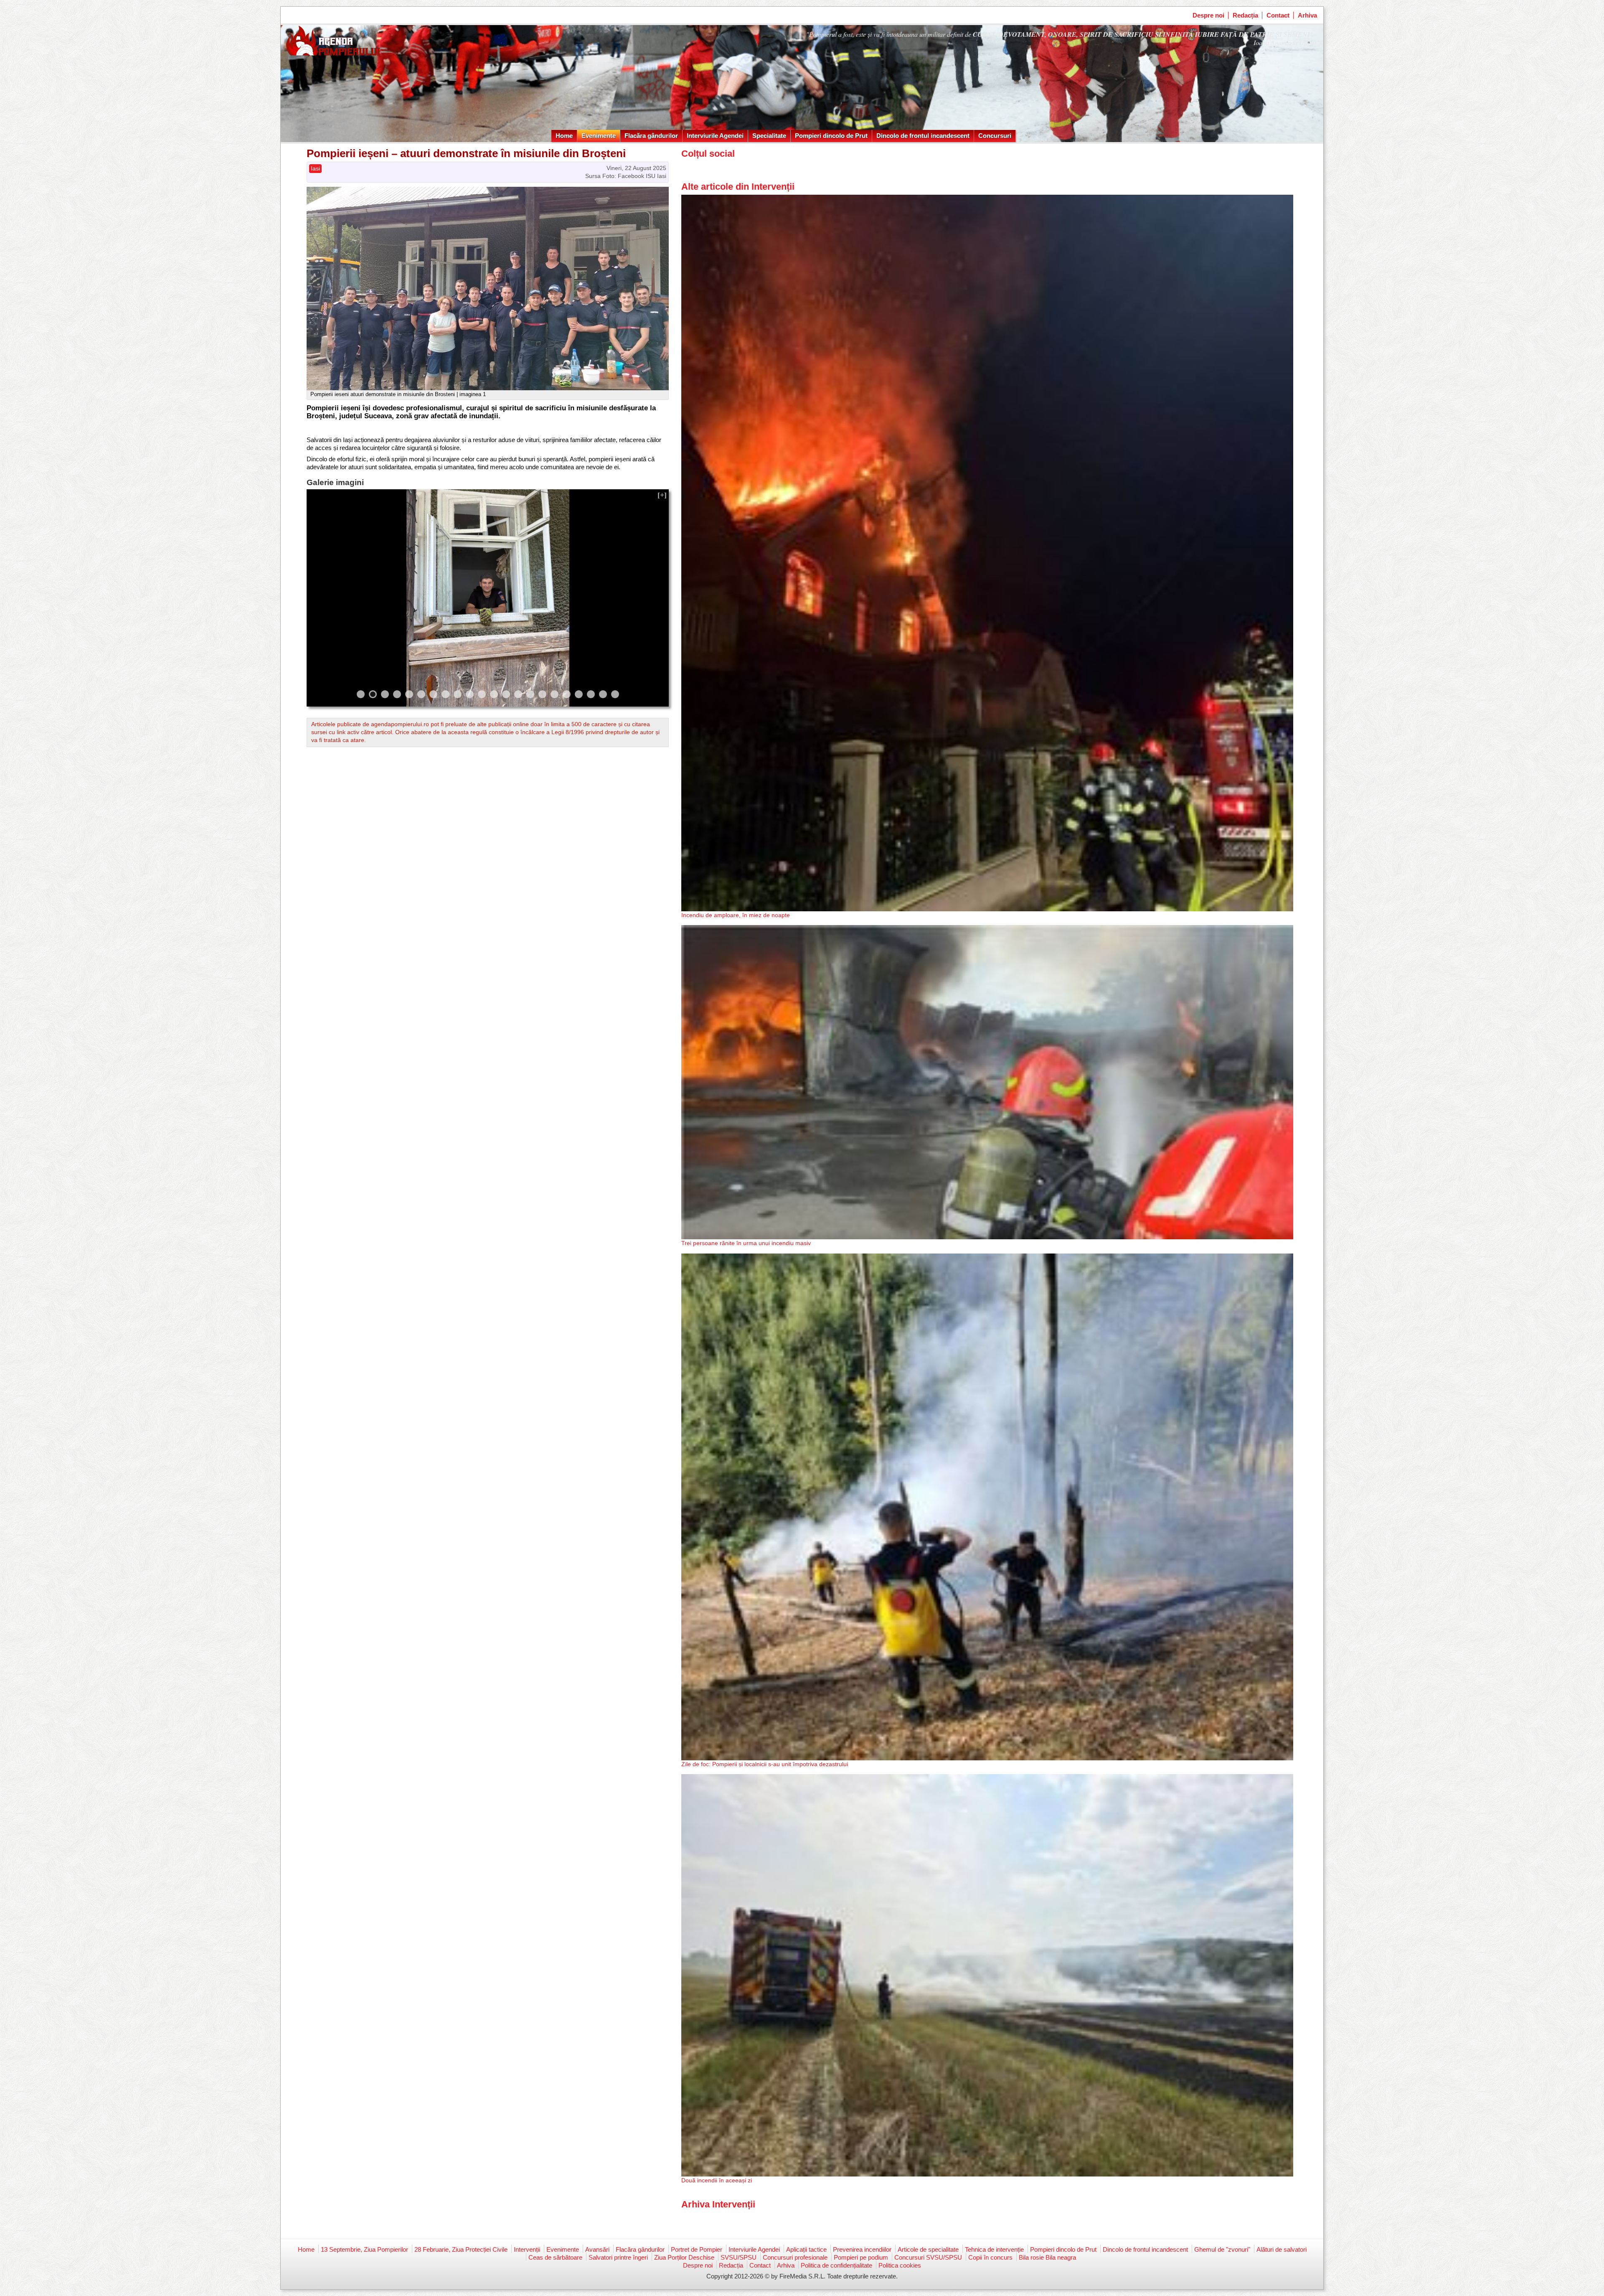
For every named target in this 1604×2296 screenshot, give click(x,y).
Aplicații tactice (806, 2249)
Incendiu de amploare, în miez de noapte (736, 915)
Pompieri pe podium (861, 2257)
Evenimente (599, 136)
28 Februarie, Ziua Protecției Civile (461, 2249)
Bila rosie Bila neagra (1047, 2257)
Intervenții (527, 2249)
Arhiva (1307, 15)
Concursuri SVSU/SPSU (928, 2257)
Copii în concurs (990, 2257)
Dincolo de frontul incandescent (923, 136)
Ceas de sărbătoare (555, 2257)
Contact (1278, 15)
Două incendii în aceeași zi (717, 2180)
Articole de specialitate (928, 2249)
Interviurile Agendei (715, 136)
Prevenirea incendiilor (862, 2249)
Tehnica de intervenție (994, 2249)
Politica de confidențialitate (836, 2265)
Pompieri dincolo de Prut (831, 136)
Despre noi (1208, 15)
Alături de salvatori (1282, 2249)
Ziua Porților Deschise (684, 2257)
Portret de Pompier (697, 2249)
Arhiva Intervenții (718, 2204)
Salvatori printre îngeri (618, 2257)
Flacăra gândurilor (651, 136)
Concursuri (995, 136)
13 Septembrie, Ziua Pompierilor (364, 2249)
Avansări (597, 2249)
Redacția (1245, 15)
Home (564, 136)
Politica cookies (900, 2265)
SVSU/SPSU (739, 2257)
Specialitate (769, 136)
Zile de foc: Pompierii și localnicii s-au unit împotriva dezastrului (765, 1764)
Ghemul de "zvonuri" (1222, 2249)
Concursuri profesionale (795, 2257)
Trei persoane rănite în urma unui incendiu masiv (746, 1243)
